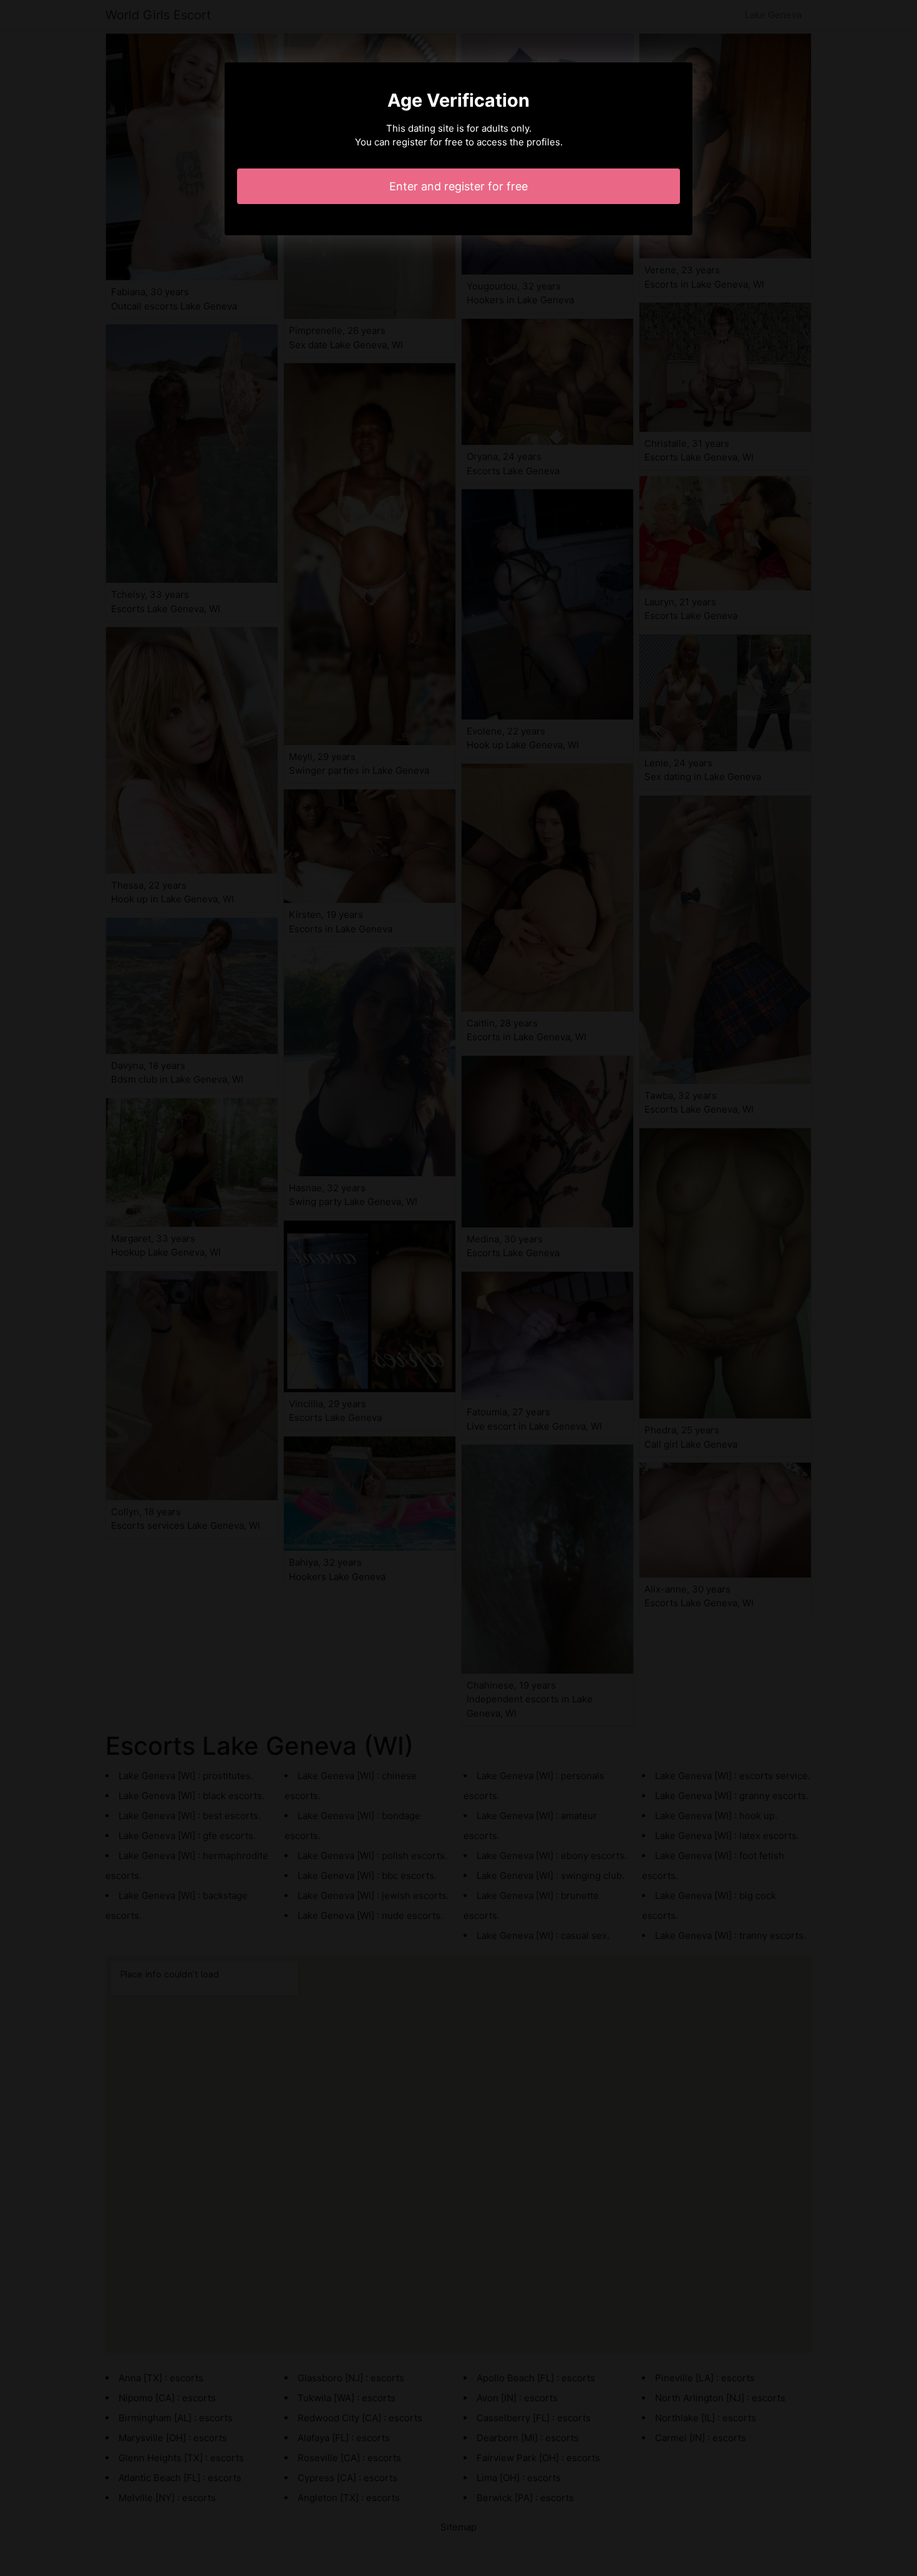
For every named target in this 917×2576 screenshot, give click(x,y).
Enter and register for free (458, 186)
